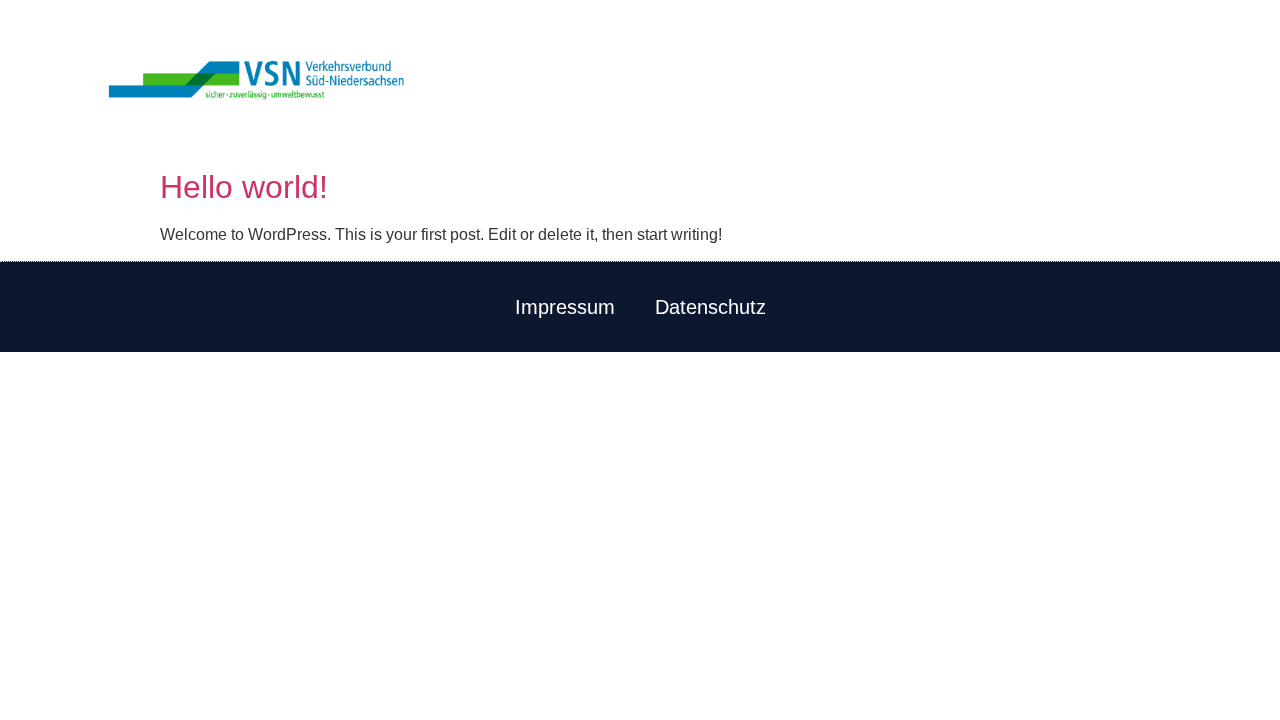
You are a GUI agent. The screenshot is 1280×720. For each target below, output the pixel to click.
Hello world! (244, 187)
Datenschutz (710, 307)
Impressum (565, 307)
